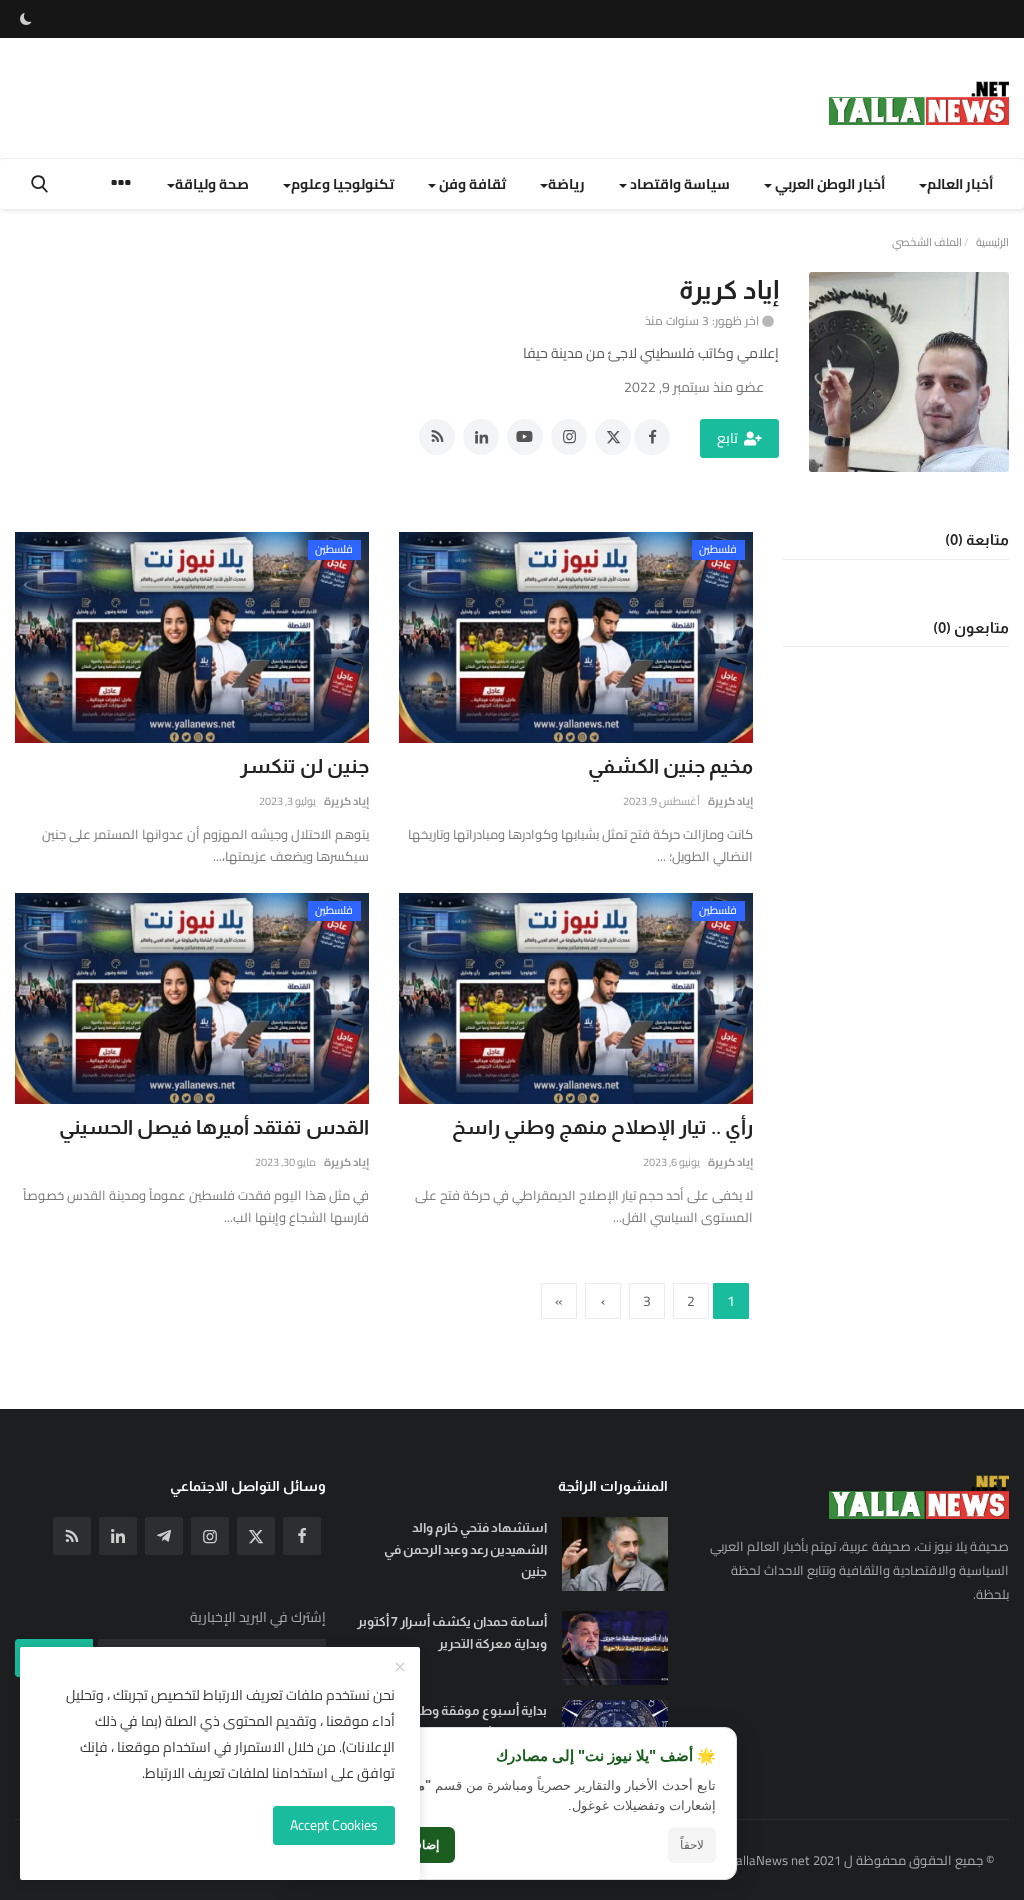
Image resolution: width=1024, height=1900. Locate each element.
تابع (727, 438)
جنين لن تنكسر (304, 766)
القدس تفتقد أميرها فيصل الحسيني (214, 1127)
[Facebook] (302, 1536)
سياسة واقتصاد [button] (678, 184)
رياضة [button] (566, 184)
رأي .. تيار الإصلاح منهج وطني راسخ (602, 1127)
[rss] (72, 1536)
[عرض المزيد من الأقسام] (121, 185)
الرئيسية (992, 242)
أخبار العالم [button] (960, 184)
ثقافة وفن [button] (471, 184)
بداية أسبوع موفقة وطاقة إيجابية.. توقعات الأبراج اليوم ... (452, 1721)
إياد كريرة (730, 801)
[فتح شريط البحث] (39, 184)
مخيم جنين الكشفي (670, 766)
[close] (400, 1668)
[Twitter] (256, 1536)
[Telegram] (164, 1536)
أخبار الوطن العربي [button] (828, 184)
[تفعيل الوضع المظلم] (26, 19)
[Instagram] (210, 1536)
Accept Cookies (334, 1825)
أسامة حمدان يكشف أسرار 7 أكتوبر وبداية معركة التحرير (451, 1632)
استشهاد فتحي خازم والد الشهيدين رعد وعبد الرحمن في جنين (465, 1549)
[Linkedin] (118, 1536)
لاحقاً (692, 1845)
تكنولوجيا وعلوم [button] (342, 184)
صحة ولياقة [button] (212, 184)
